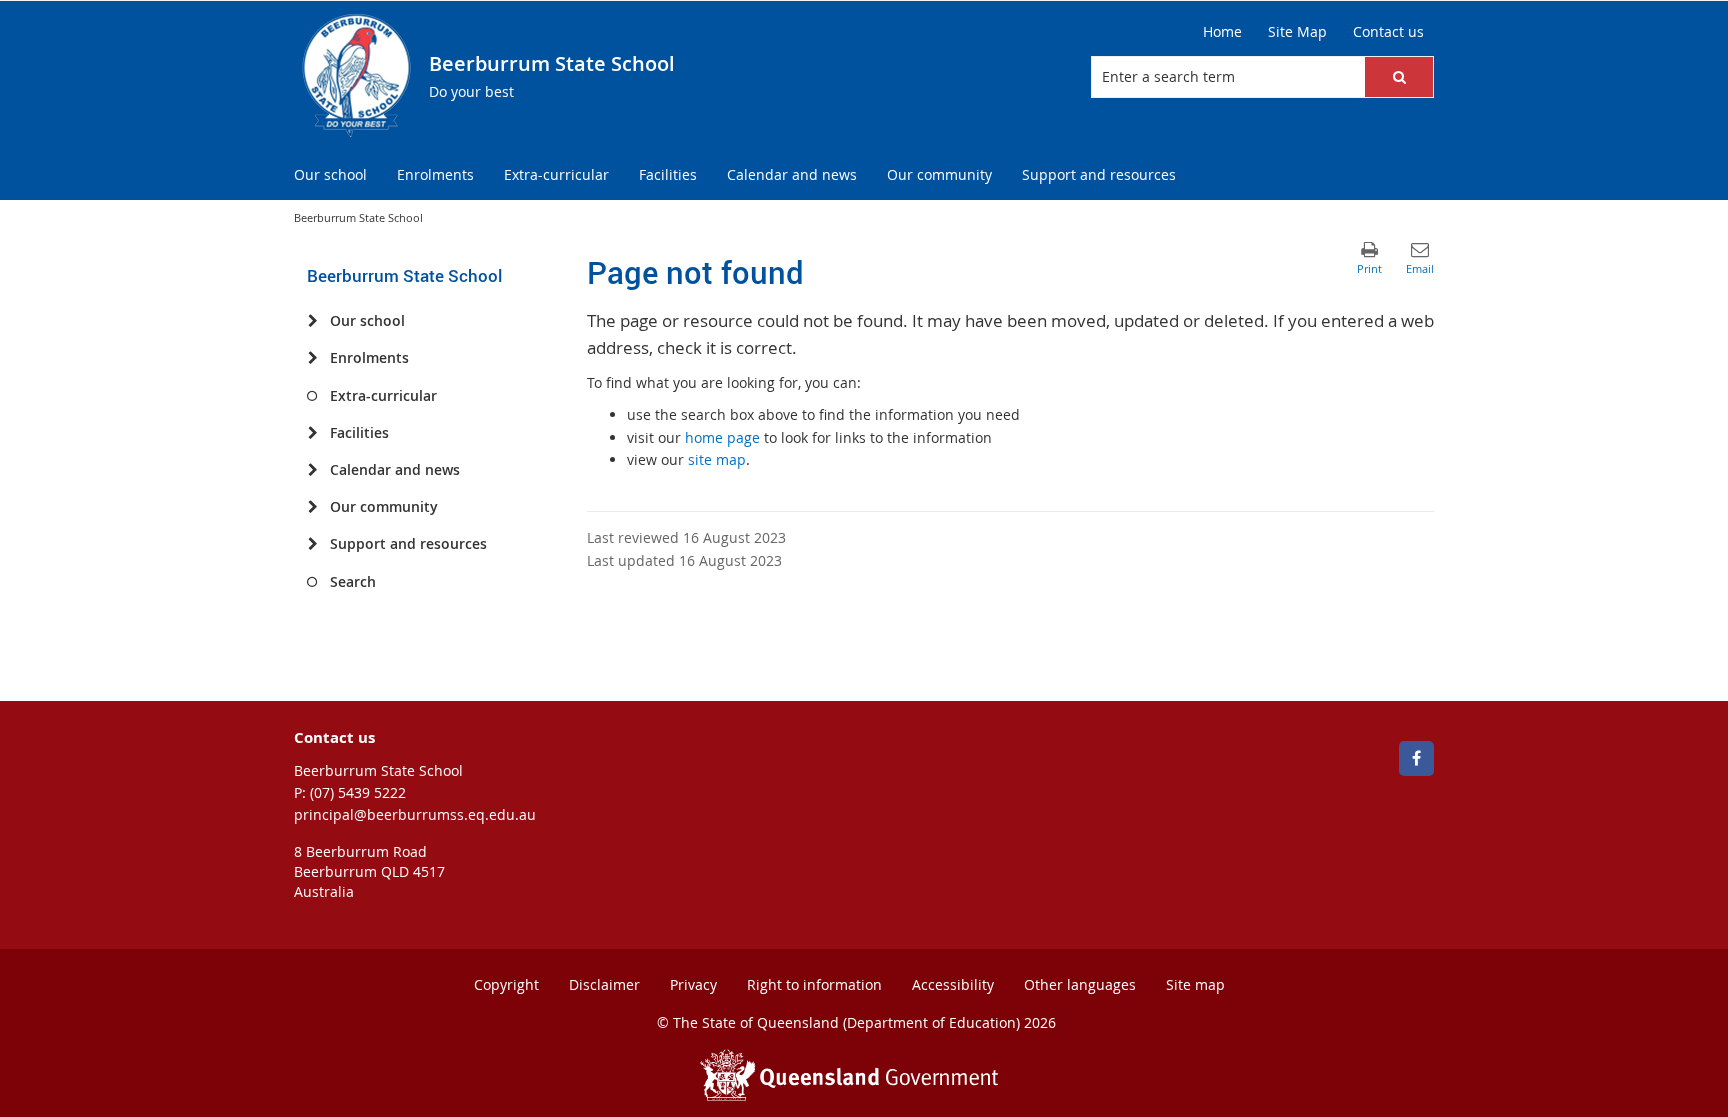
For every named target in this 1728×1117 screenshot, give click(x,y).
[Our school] (312, 321)
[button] (1399, 77)
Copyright (506, 984)
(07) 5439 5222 (358, 792)
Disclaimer (604, 984)
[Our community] (312, 507)
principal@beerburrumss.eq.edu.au (415, 814)
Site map (1195, 984)
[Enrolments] (312, 358)
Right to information (814, 984)
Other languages (1080, 984)
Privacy (693, 984)
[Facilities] (312, 433)
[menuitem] (330, 175)
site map (717, 459)
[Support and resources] (312, 544)
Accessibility (953, 984)
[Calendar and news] (312, 470)
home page (722, 437)
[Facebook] (1416, 758)
